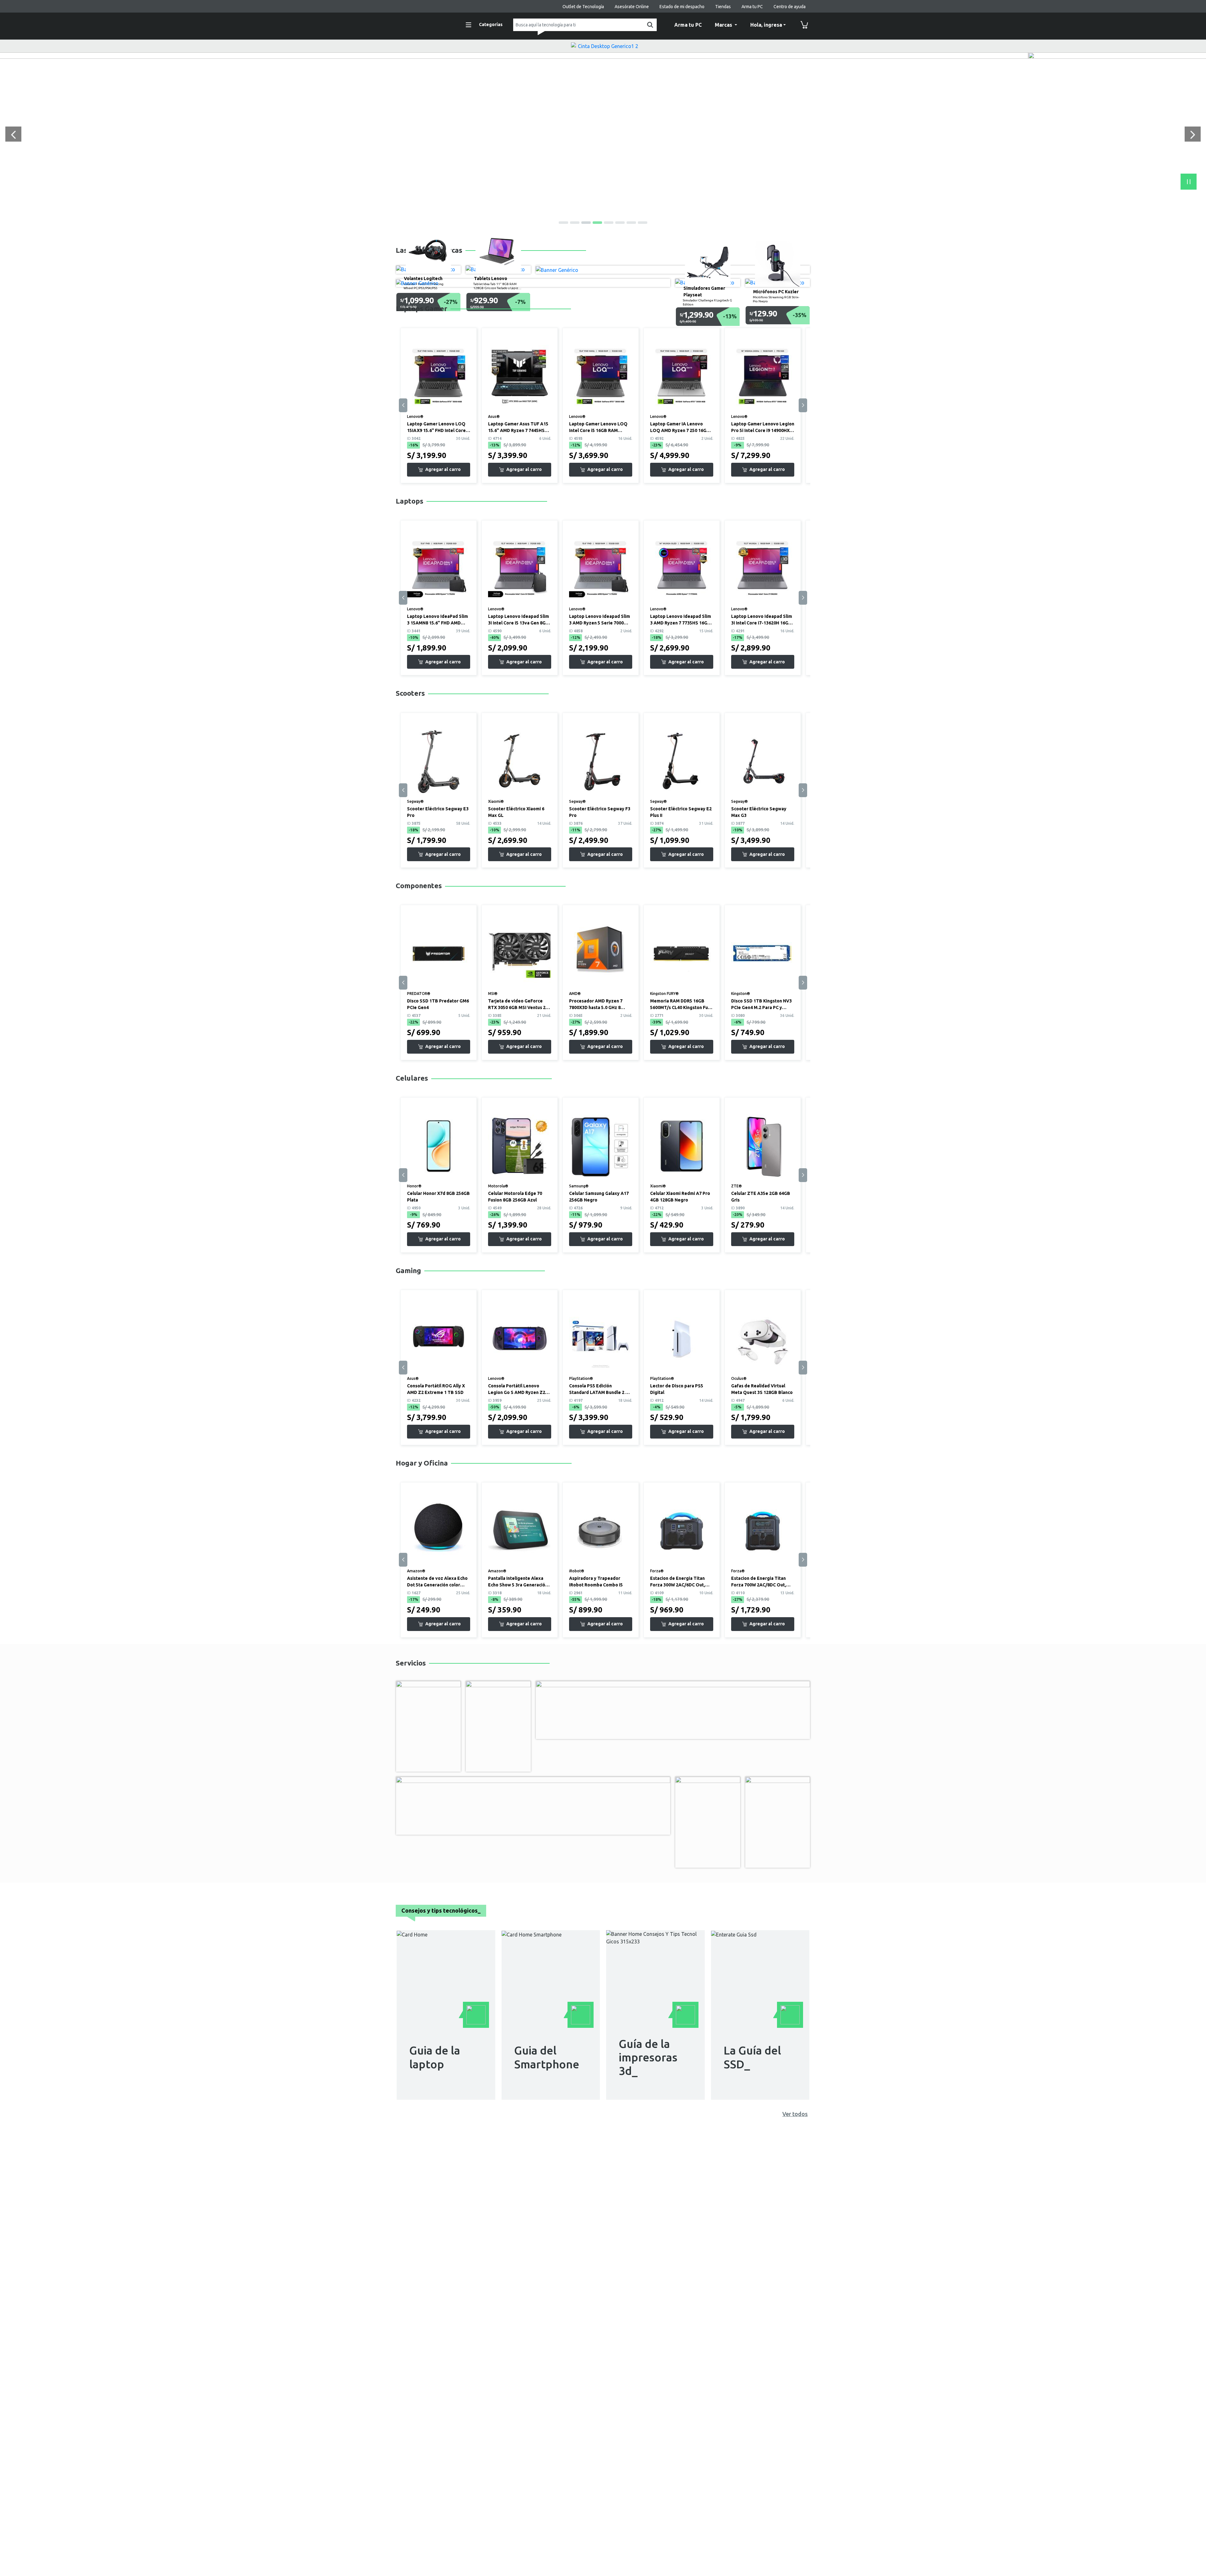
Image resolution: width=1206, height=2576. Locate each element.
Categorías (491, 24)
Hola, (766, 25)
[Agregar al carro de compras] (439, 470)
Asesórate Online (632, 7)
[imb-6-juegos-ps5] (603, 56)
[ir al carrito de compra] (804, 25)
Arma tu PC (752, 7)
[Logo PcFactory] (424, 24)
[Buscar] (649, 25)
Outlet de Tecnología (583, 7)
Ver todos (795, 2114)
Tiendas (723, 7)
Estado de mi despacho (682, 7)
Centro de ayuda (790, 7)
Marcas (724, 25)
